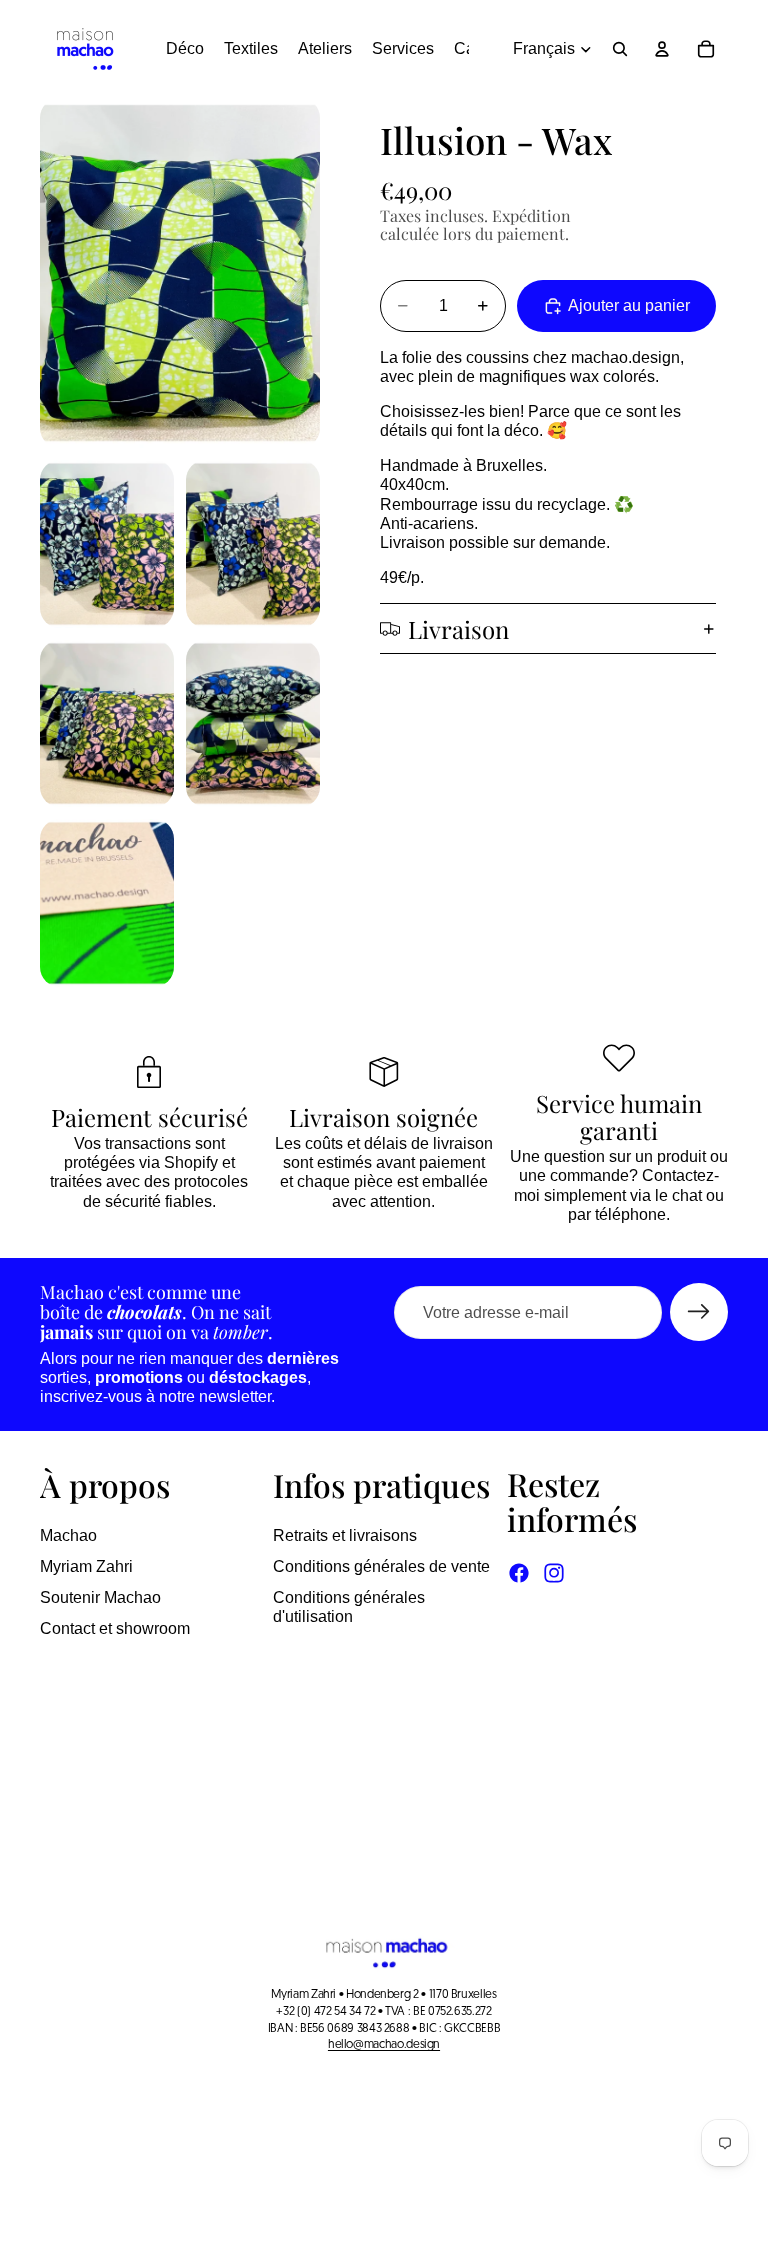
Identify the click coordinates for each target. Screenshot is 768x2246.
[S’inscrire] (699, 1312)
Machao (68, 1535)
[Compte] (662, 49)
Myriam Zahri (86, 1566)
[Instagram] (554, 1573)
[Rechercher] (620, 49)
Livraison (458, 629)
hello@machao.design (384, 2045)
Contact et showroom (115, 1628)
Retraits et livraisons (345, 1535)
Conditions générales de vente (381, 1566)
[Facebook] (519, 1573)
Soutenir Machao (100, 1597)
